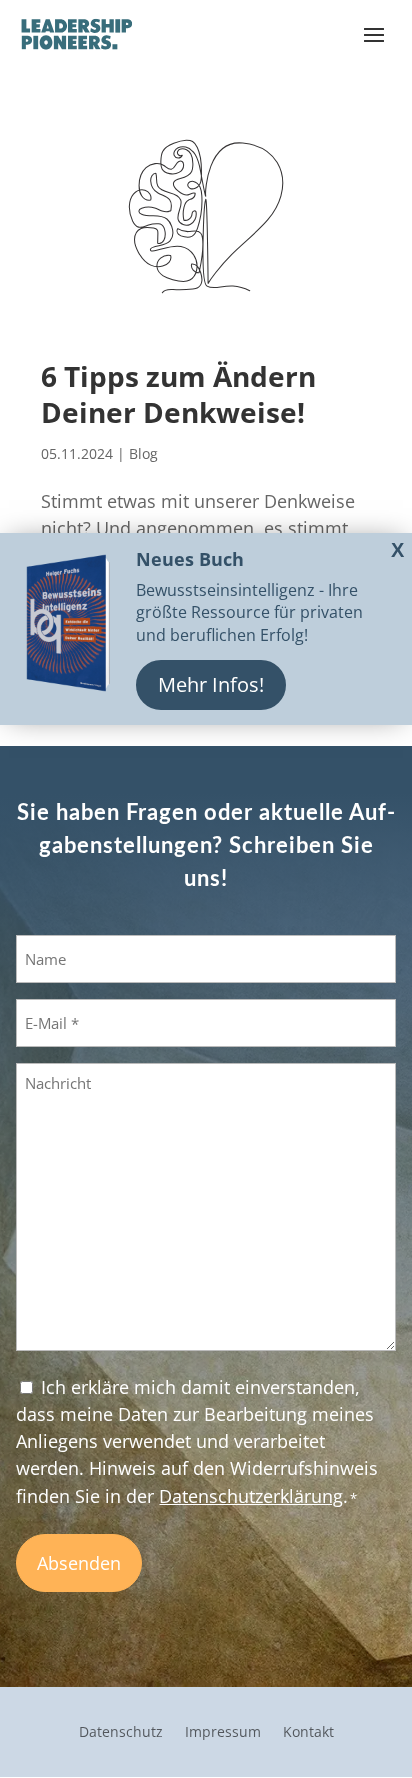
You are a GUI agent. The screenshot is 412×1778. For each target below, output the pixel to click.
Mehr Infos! (211, 684)
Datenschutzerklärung (251, 1496)
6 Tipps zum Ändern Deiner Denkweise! (178, 393)
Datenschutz (121, 1733)
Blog (143, 453)
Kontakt (308, 1733)
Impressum (223, 1733)
